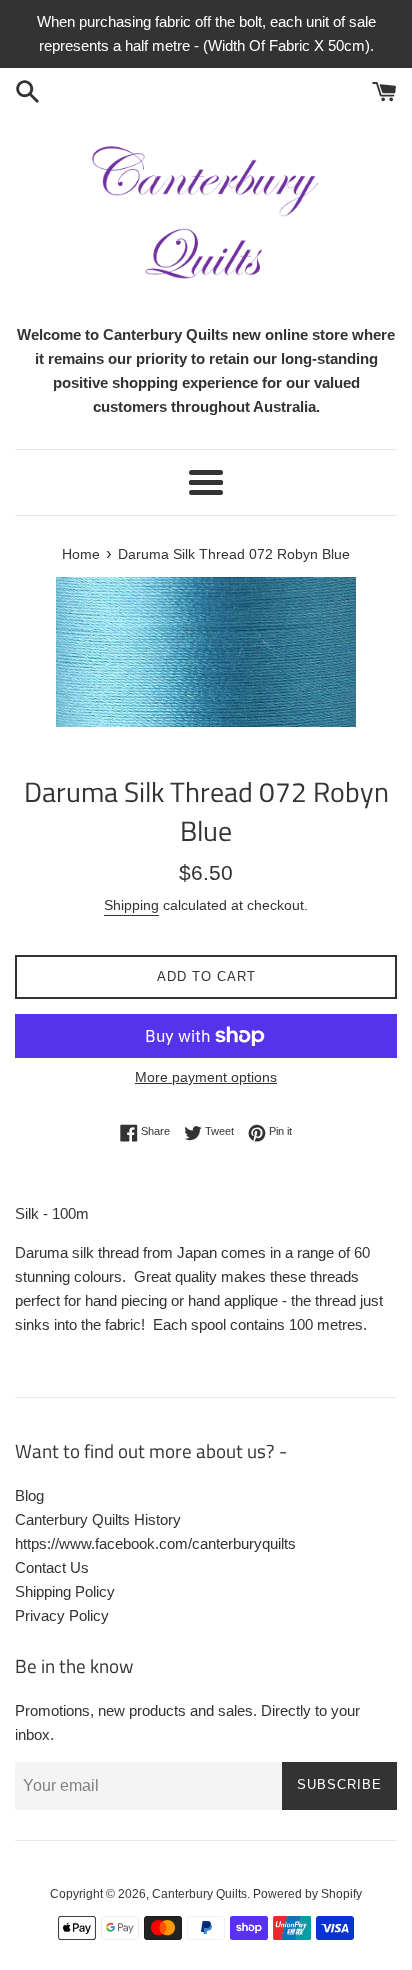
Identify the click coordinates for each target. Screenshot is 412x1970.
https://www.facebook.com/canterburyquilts (155, 1543)
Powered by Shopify (307, 1894)
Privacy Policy (62, 1615)
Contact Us (52, 1567)
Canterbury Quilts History (98, 1519)
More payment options (206, 1077)
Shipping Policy (65, 1591)
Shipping (131, 905)
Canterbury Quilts (199, 1894)
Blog (29, 1495)
